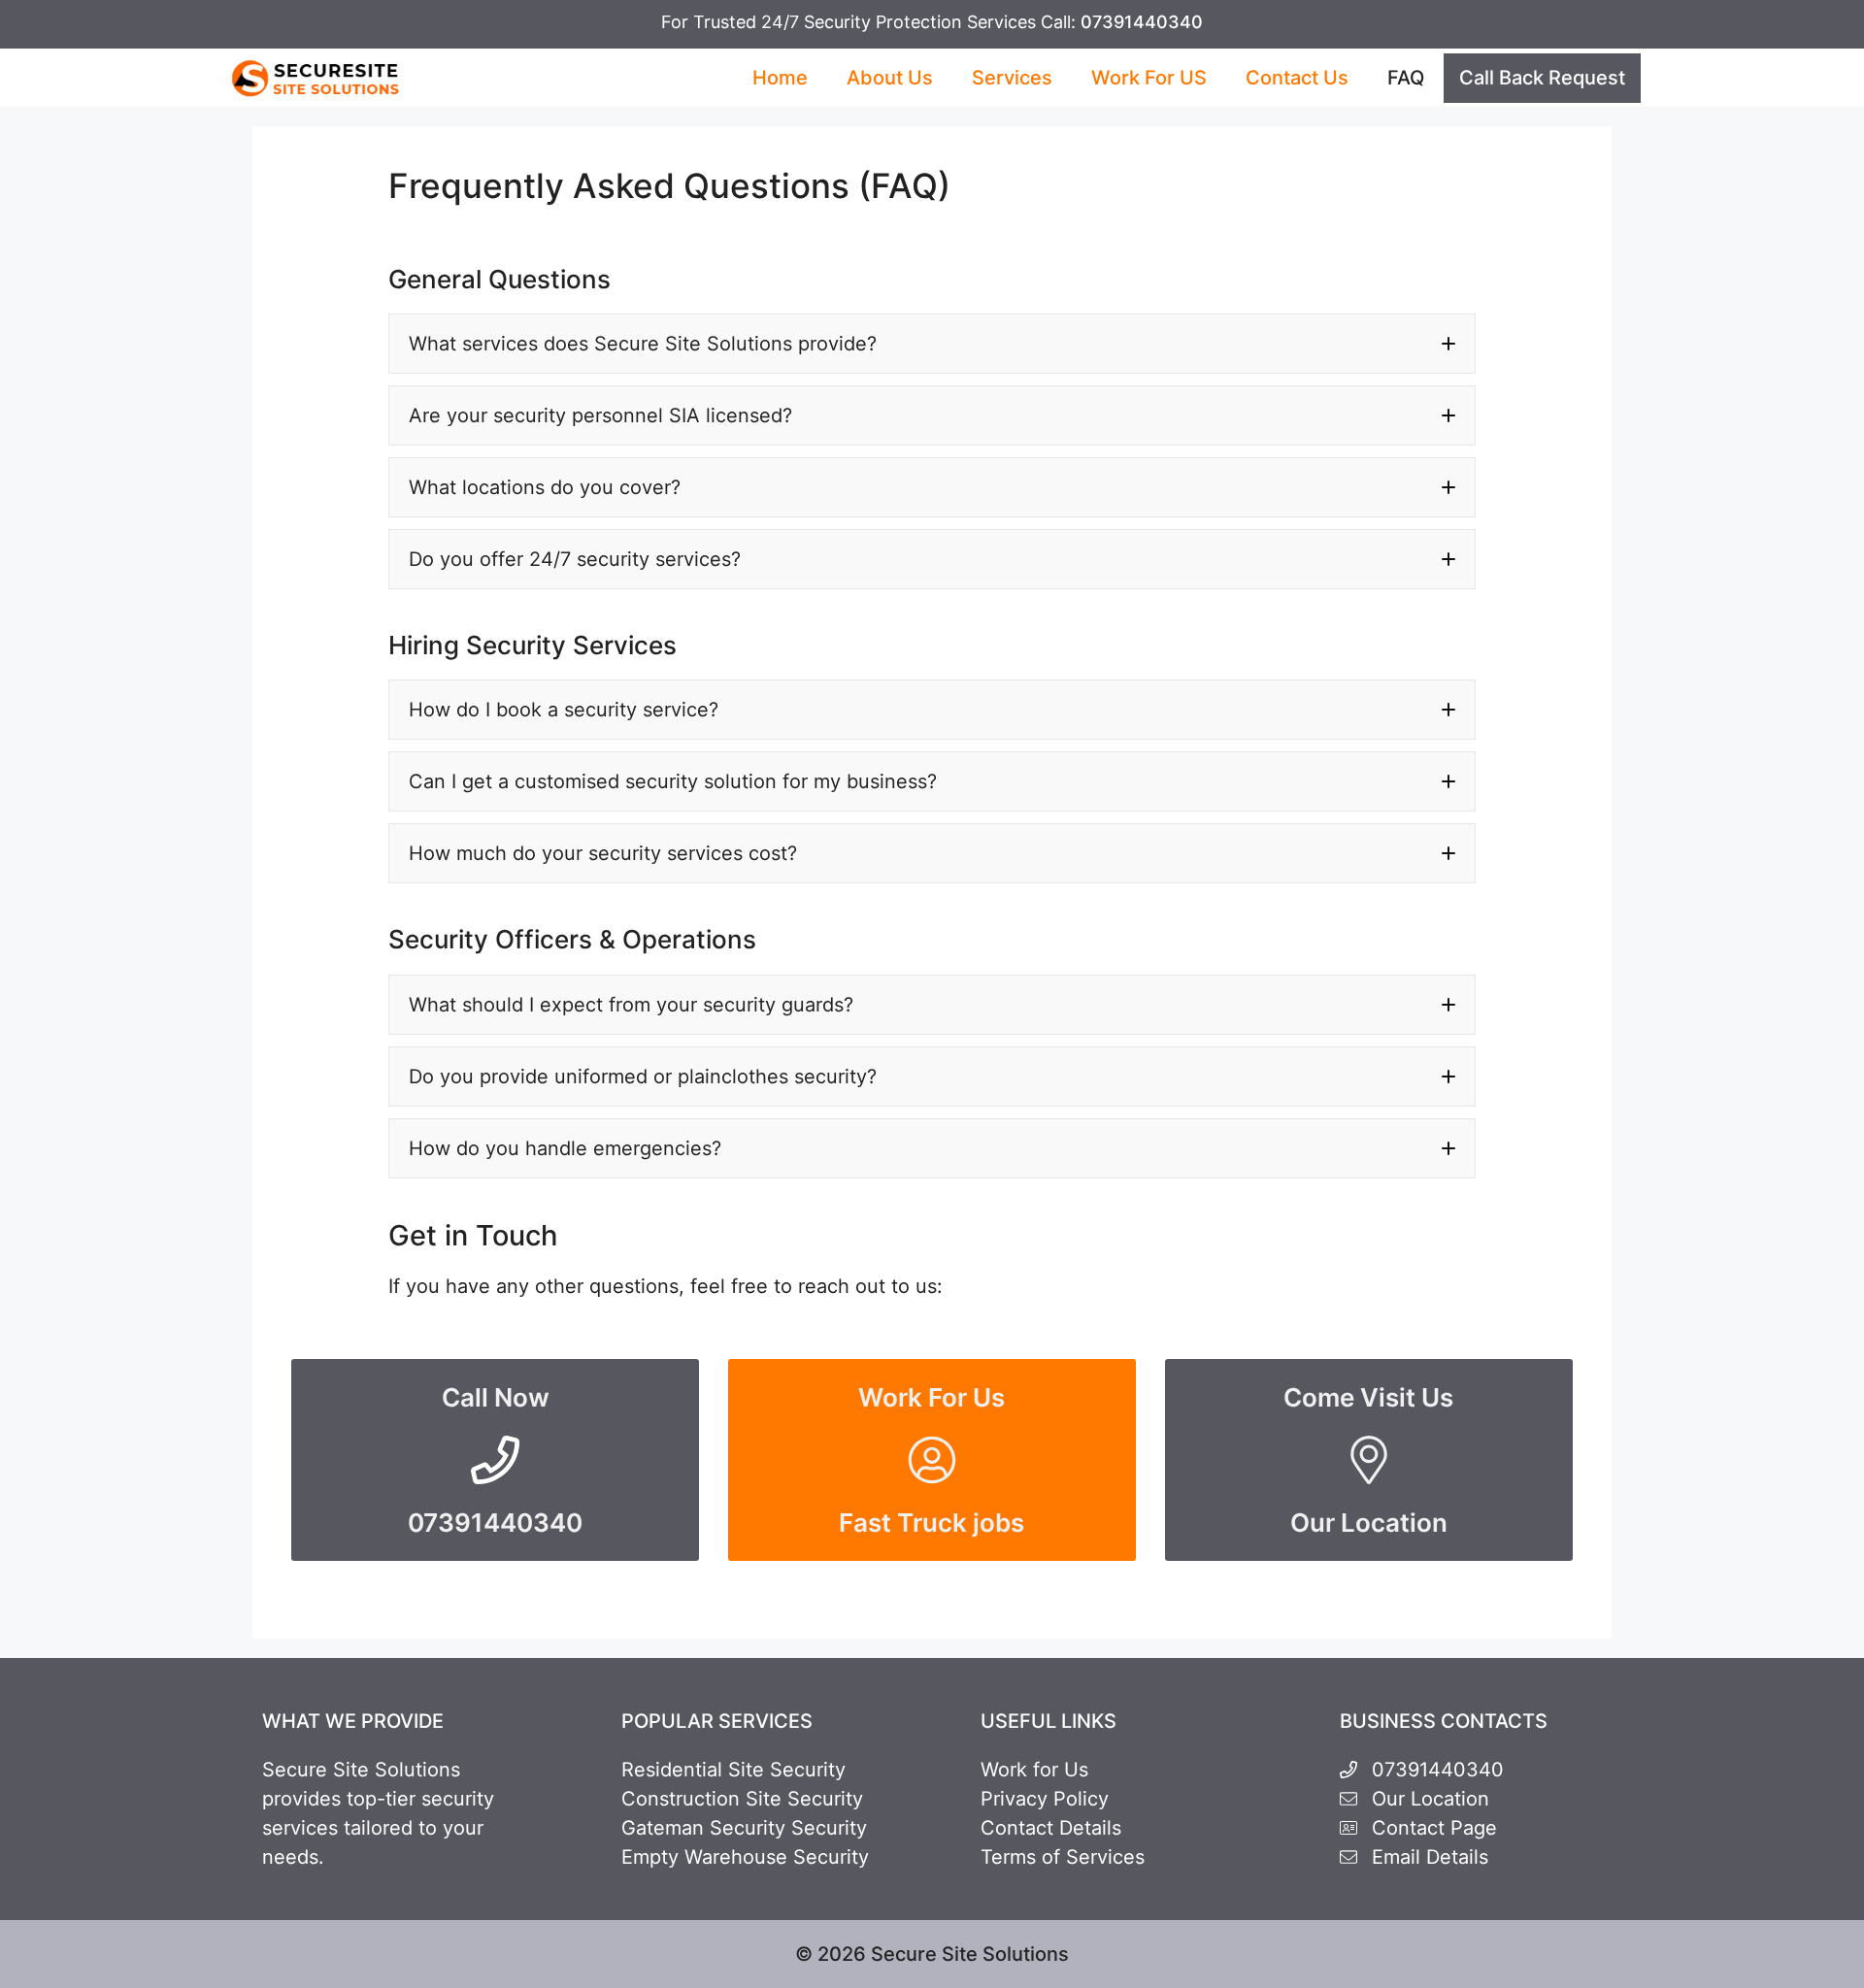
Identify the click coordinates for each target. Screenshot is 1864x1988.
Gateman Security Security (744, 1828)
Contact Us (1297, 78)
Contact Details (1051, 1828)
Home (780, 78)
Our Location (1431, 1799)
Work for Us (1034, 1770)
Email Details (1430, 1857)
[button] (932, 344)
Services (1012, 78)
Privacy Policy (1045, 1799)
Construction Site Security (742, 1799)
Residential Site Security (733, 1770)
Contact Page (1434, 1828)
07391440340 (1142, 22)
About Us (890, 78)
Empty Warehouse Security (745, 1857)
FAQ (1406, 78)
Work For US (1149, 78)
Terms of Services (1063, 1857)
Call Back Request (1542, 78)
